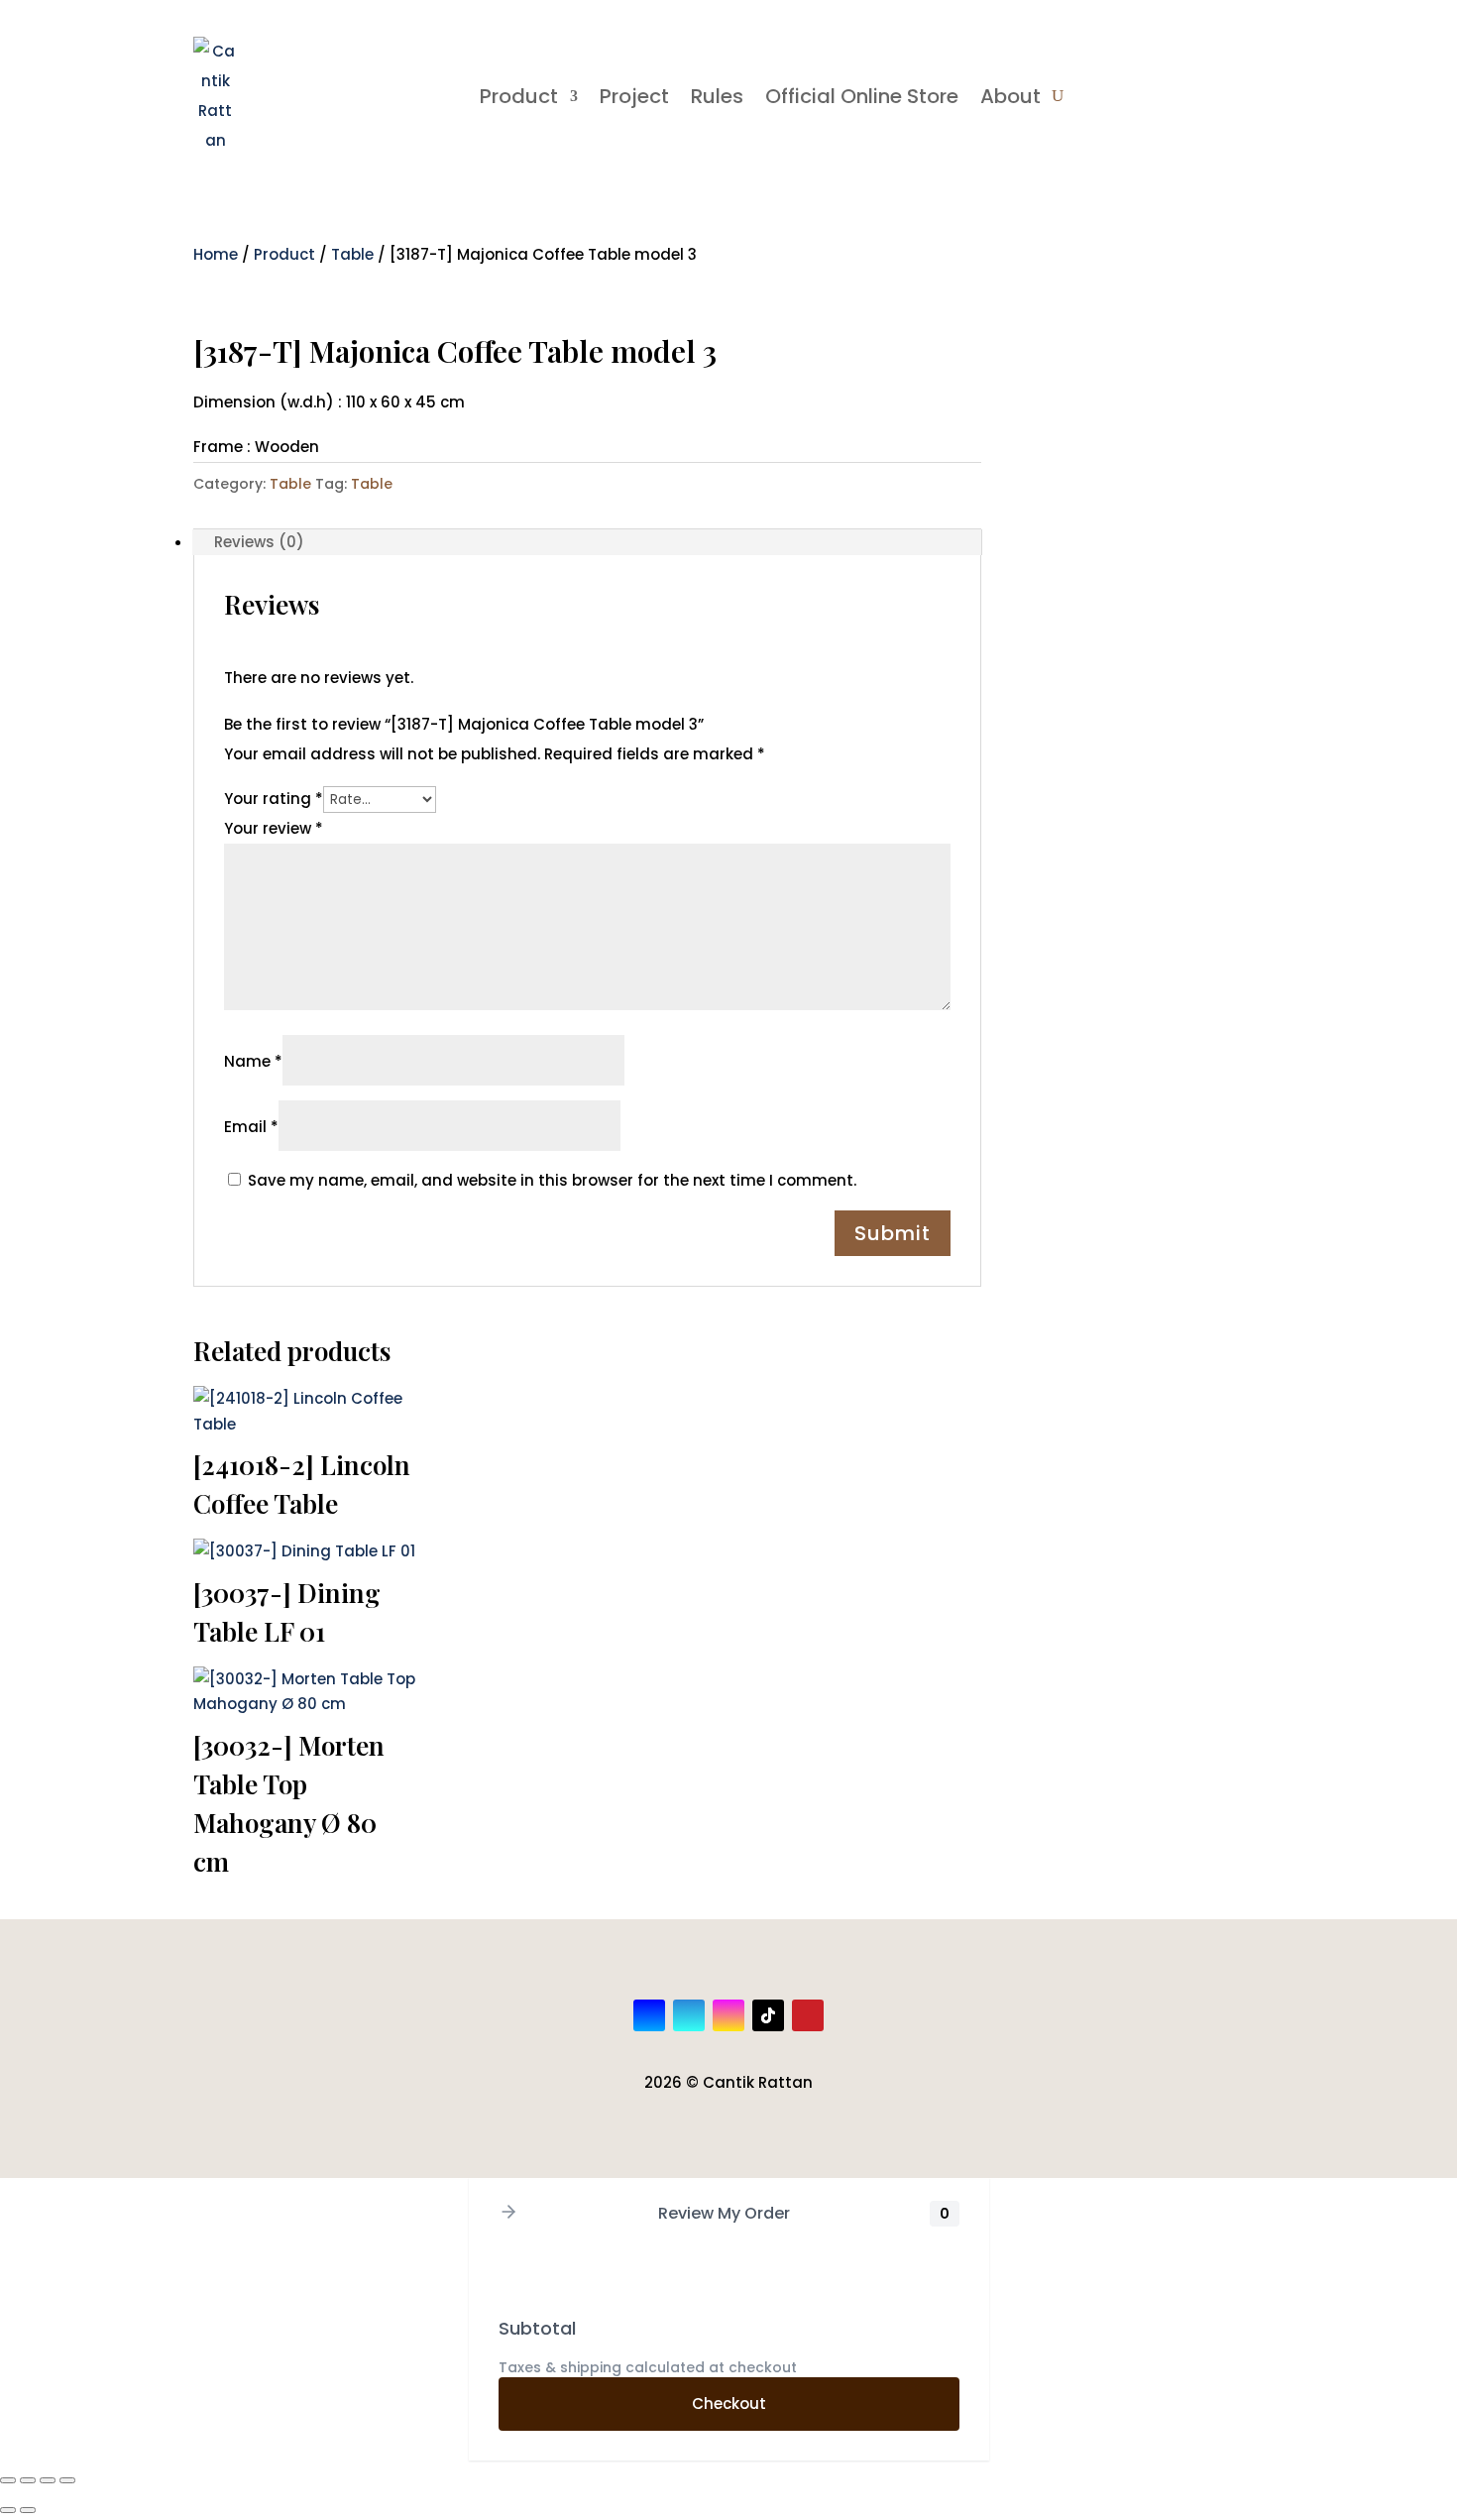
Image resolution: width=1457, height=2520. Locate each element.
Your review (274, 828)
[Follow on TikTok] (768, 2015)
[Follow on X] (689, 2015)
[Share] (48, 2480)
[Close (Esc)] (67, 2480)
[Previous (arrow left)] (8, 2510)
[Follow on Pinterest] (808, 2015)
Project (634, 96)
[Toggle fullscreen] (28, 2480)
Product (519, 96)
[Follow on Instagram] (728, 2015)
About (1010, 96)
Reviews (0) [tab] (259, 542)
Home (216, 254)
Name (253, 1061)
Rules (717, 96)
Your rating (274, 799)
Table (352, 254)
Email (251, 1127)
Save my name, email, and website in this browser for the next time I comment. (552, 1180)
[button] (508, 2213)
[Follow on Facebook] (649, 2015)
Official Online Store (862, 96)
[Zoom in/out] (8, 2480)
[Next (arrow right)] (28, 2510)
